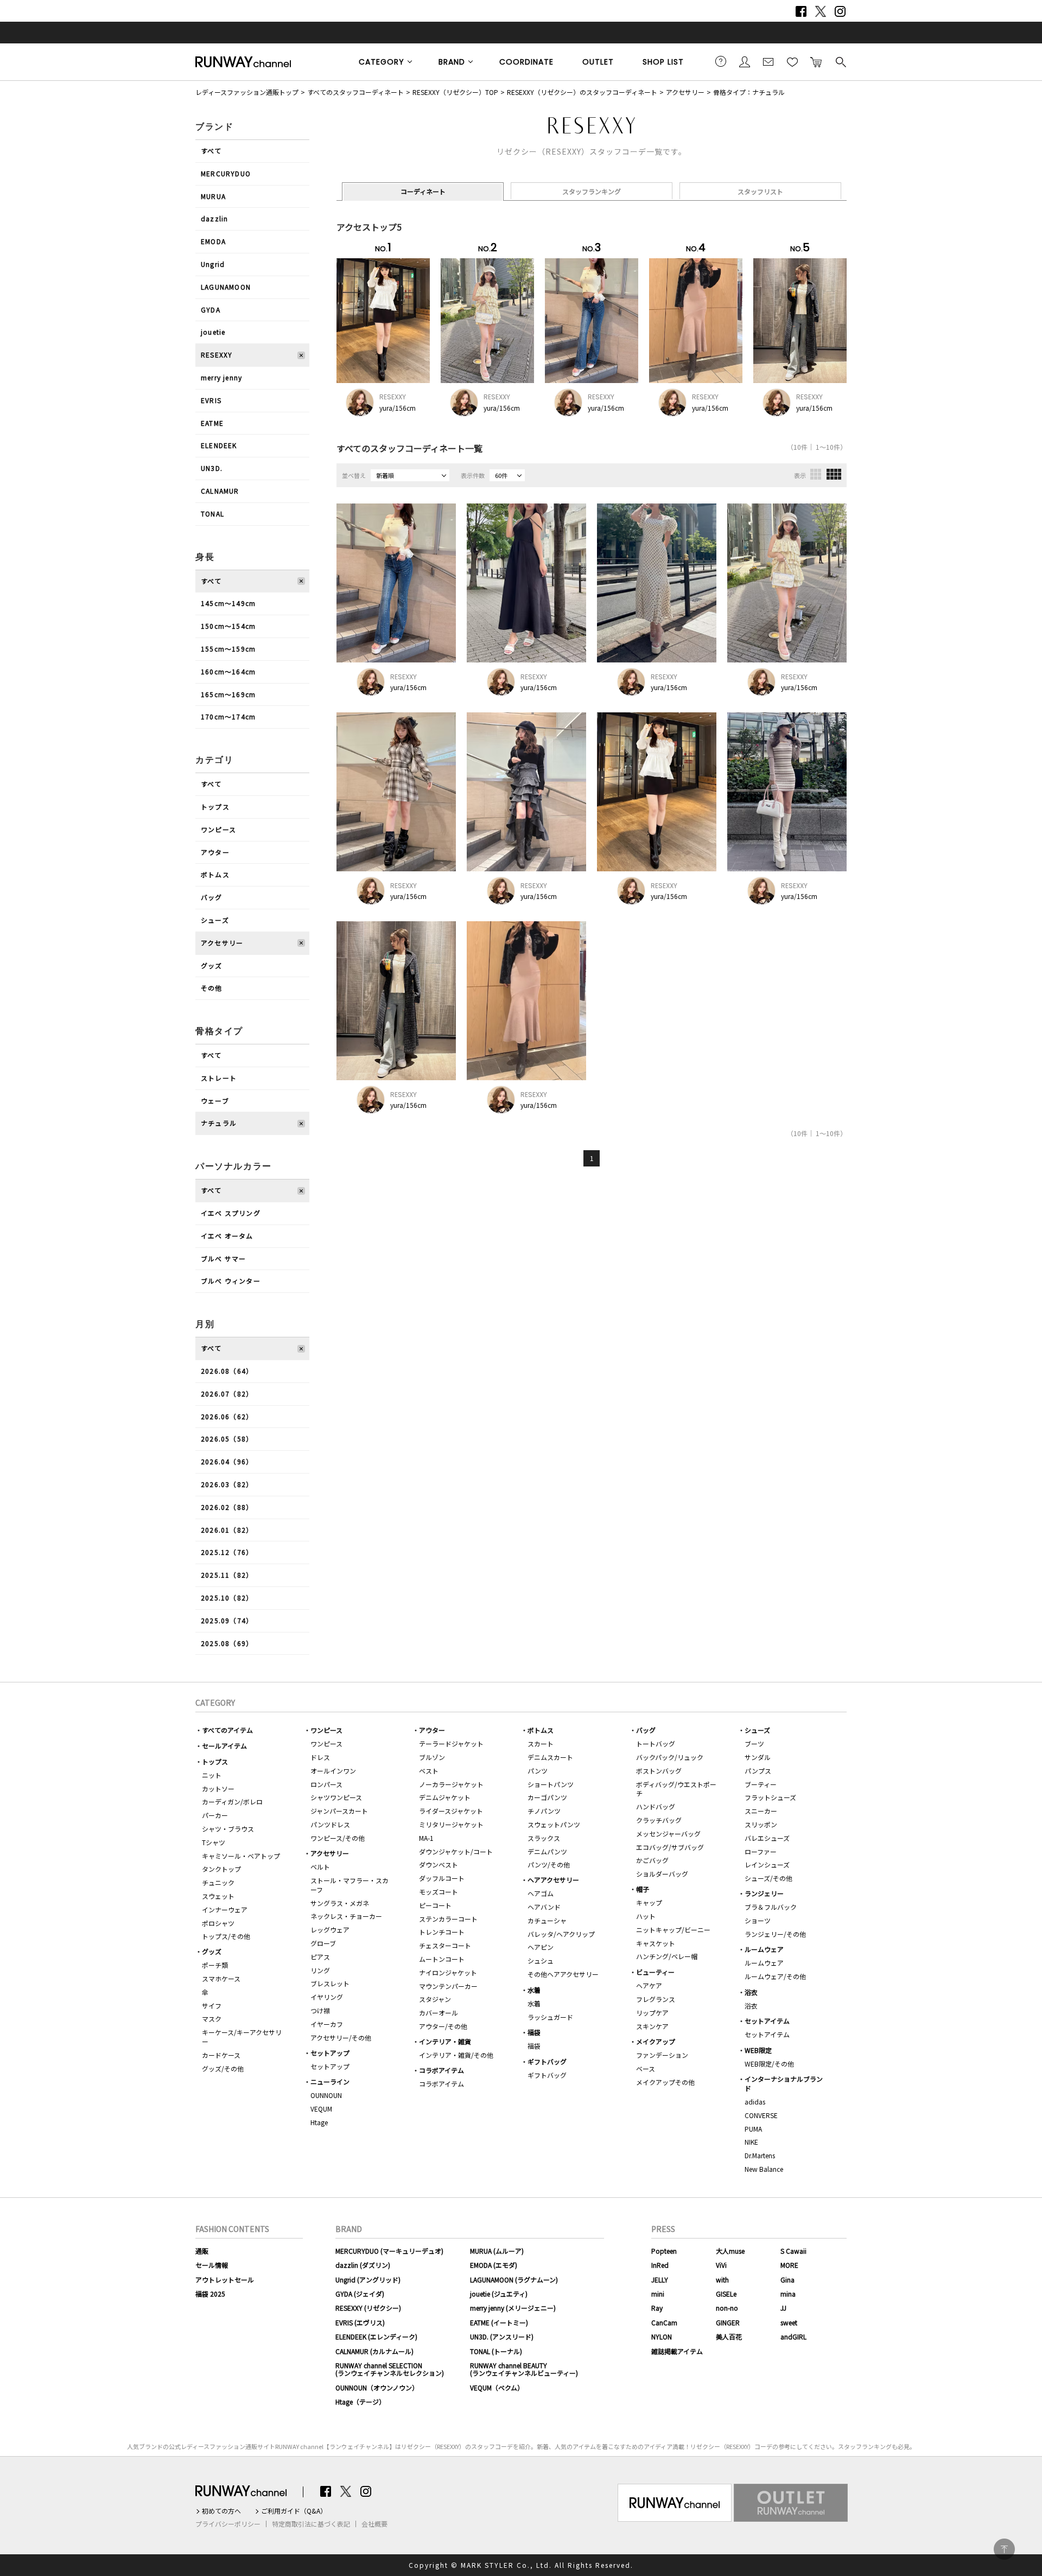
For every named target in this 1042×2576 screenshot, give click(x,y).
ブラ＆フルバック (771, 1907)
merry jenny (221, 377)
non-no (727, 2308)
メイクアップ (656, 2041)
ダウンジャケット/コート (456, 1851)
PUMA (753, 2129)
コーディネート (423, 191)
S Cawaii (793, 2251)
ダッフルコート (442, 1878)
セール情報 (212, 2265)
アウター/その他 (443, 2026)
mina (788, 2294)
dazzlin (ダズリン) (363, 2265)
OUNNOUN (326, 2095)
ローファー (761, 1851)
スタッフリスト (760, 191)
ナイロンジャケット (448, 1972)
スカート (541, 1743)
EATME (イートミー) (499, 2322)
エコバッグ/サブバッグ (670, 1847)
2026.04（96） (227, 1461)
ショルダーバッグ (662, 1874)
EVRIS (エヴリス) (360, 2322)
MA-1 (426, 1838)
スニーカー (761, 1811)
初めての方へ (221, 2511)
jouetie (213, 332)
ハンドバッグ (656, 1806)
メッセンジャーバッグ (668, 1834)
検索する (840, 61)
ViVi (721, 2265)
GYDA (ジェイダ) (360, 2294)
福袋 (534, 2032)
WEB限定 (758, 2050)
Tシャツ (214, 1842)
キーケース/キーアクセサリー (242, 2037)
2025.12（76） (227, 1552)
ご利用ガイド (721, 61)
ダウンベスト (439, 1864)
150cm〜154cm (228, 626)
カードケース (221, 2055)
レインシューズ (767, 1864)
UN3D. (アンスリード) (502, 2336)
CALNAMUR (220, 491)
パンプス (758, 1771)
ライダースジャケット (451, 1811)
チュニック (218, 1882)
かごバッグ (652, 1860)
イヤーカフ (327, 2024)
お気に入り (792, 61)
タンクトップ (221, 1869)
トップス (215, 806)
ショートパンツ (551, 1784)
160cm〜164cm (228, 671)
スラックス (544, 1838)
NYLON (662, 2336)
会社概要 (374, 2524)
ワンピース (218, 829)
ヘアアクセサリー (553, 1880)
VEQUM (321, 2109)
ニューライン (330, 2081)
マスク (212, 2019)
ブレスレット (330, 1983)
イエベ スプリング (231, 1213)
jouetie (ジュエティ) (499, 2294)
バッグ (212, 897)
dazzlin (214, 218)
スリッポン (761, 1824)
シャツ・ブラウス (228, 1829)
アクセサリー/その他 (341, 2038)
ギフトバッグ (547, 2061)
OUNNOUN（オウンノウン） (377, 2387)
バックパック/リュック (670, 1757)
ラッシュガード (550, 2017)
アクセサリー (685, 92)
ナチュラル (219, 1123)
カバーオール (439, 2013)
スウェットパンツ (554, 1824)
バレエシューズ (767, 1838)
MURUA (213, 196)
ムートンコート (442, 1959)
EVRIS (211, 400)
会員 (745, 61)
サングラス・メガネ (340, 1903)
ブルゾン (432, 1757)
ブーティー (761, 1784)
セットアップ (330, 2053)
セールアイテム (224, 1746)
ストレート (219, 1078)
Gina (787, 2279)
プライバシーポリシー (228, 2524)
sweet (789, 2322)
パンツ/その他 (549, 1864)
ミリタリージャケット (451, 1824)
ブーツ (754, 1743)
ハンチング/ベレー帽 (667, 1956)
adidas (755, 2102)
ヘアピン (541, 1947)
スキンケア (652, 2026)
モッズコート (439, 1892)
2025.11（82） (227, 1575)
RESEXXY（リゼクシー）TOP (455, 92)
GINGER (728, 2322)
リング (320, 1970)
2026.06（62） (227, 1416)
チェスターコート (445, 1945)
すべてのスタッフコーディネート (355, 92)
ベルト (320, 1867)
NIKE (751, 2142)
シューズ (215, 920)
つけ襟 (320, 2010)
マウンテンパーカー (448, 1986)
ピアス (320, 1957)
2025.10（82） (227, 1598)
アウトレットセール (225, 2279)
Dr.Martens (760, 2155)
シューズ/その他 (768, 1878)
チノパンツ (544, 1811)
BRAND (452, 62)
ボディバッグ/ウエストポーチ (676, 1789)
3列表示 (816, 474)
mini (658, 2294)
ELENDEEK (219, 445)
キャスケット (656, 1943)
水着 (534, 1990)
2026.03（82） (227, 1484)
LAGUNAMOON (226, 287)
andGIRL (793, 2336)
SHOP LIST (663, 62)
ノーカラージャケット (451, 1784)
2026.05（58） (227, 1439)
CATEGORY (382, 62)
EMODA (213, 241)
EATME (212, 423)
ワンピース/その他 (338, 1838)
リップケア (652, 2013)
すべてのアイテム (227, 1730)
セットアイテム (767, 2021)
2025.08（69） (227, 1643)
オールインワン (333, 1771)
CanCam (664, 2322)
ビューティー (655, 1972)
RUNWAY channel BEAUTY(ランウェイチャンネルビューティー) (524, 2369)
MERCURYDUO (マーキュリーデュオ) (389, 2251)
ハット (646, 1916)
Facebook (801, 11)
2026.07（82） (227, 1394)
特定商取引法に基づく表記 (311, 2524)
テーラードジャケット (451, 1743)
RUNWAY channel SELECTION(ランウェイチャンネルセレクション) (390, 2369)
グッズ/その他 (223, 2068)
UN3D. (212, 468)
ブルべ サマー (223, 1258)
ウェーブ (215, 1101)
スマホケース (221, 1978)
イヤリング (327, 1997)
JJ (783, 2308)
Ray (657, 2308)
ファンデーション (662, 2055)
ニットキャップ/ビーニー (673, 1930)
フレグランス (656, 1999)
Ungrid (213, 264)
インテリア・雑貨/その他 (456, 2055)
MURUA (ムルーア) (497, 2251)
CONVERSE (761, 2115)
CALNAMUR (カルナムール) (374, 2351)
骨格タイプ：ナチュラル (749, 92)
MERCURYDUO (226, 173)
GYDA (211, 310)
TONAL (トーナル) (496, 2351)
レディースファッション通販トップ (247, 92)
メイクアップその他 (665, 2082)
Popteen (664, 2251)
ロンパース (326, 1784)
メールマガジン (768, 61)
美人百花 (729, 2336)
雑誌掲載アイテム (677, 2351)
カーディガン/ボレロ (232, 1802)
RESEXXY (217, 355)
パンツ (538, 1771)
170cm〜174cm (228, 716)
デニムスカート (550, 1757)
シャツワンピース (336, 1797)
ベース (646, 2068)
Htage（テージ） (360, 2402)
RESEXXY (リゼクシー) (368, 2308)
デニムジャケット (445, 1797)
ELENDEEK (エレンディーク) (376, 2336)
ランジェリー (764, 1893)
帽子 (643, 1889)
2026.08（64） (227, 1371)
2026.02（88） (227, 1507)
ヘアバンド (544, 1907)
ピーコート (435, 1905)
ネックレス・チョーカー (346, 1916)
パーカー (215, 1815)
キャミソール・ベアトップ (241, 1856)
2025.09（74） (227, 1620)
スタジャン (435, 1999)
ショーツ (758, 1920)
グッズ (212, 965)
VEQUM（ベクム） (497, 2387)
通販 (202, 2251)
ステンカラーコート (448, 1919)
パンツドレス (330, 1824)
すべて (211, 151)
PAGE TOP (1004, 2549)
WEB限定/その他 (769, 2064)
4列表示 (834, 474)
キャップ (649, 1902)
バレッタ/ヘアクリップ (561, 1934)
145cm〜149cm (228, 603)
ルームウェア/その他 (775, 1976)
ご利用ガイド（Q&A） (294, 2511)
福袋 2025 (210, 2294)
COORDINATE (526, 62)
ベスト (429, 1771)
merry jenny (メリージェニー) (513, 2308)
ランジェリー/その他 (775, 1934)
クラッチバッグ (659, 1820)
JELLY (660, 2279)
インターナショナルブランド (784, 2083)
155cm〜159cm (228, 649)
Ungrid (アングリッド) (368, 2279)
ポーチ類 (215, 1965)
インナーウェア (225, 1909)
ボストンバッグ (659, 1771)
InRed (660, 2265)
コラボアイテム (441, 2070)
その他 (212, 988)
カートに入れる (816, 61)
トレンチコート (442, 1932)
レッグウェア (330, 1930)
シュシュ (541, 1960)
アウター (215, 852)
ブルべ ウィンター (231, 1281)
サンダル (758, 1757)
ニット (212, 1775)
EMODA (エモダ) (494, 2265)
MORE (789, 2265)
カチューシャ (547, 1920)
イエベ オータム (227, 1236)
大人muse (730, 2251)
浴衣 (751, 1992)
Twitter (821, 11)
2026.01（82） (227, 1530)
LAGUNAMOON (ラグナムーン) (514, 2279)
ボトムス (215, 874)
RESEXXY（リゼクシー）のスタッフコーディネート (582, 92)
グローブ (323, 1943)
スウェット (218, 1896)
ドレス (320, 1757)
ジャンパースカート (339, 1811)
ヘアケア (649, 1985)
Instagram (840, 11)
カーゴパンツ (547, 1797)
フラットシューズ (770, 1797)
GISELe (726, 2294)
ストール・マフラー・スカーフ (350, 1885)
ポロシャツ (218, 1923)
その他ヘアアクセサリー (563, 1974)
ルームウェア (764, 1949)
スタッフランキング (592, 191)
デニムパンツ (547, 1851)
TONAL (212, 514)
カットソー (218, 1788)
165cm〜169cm (228, 694)
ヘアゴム (541, 1893)
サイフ (212, 2006)
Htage (319, 2122)
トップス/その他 (226, 1936)
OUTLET (598, 62)
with (722, 2279)
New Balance (764, 2169)
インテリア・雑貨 (445, 2041)
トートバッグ (656, 1743)
